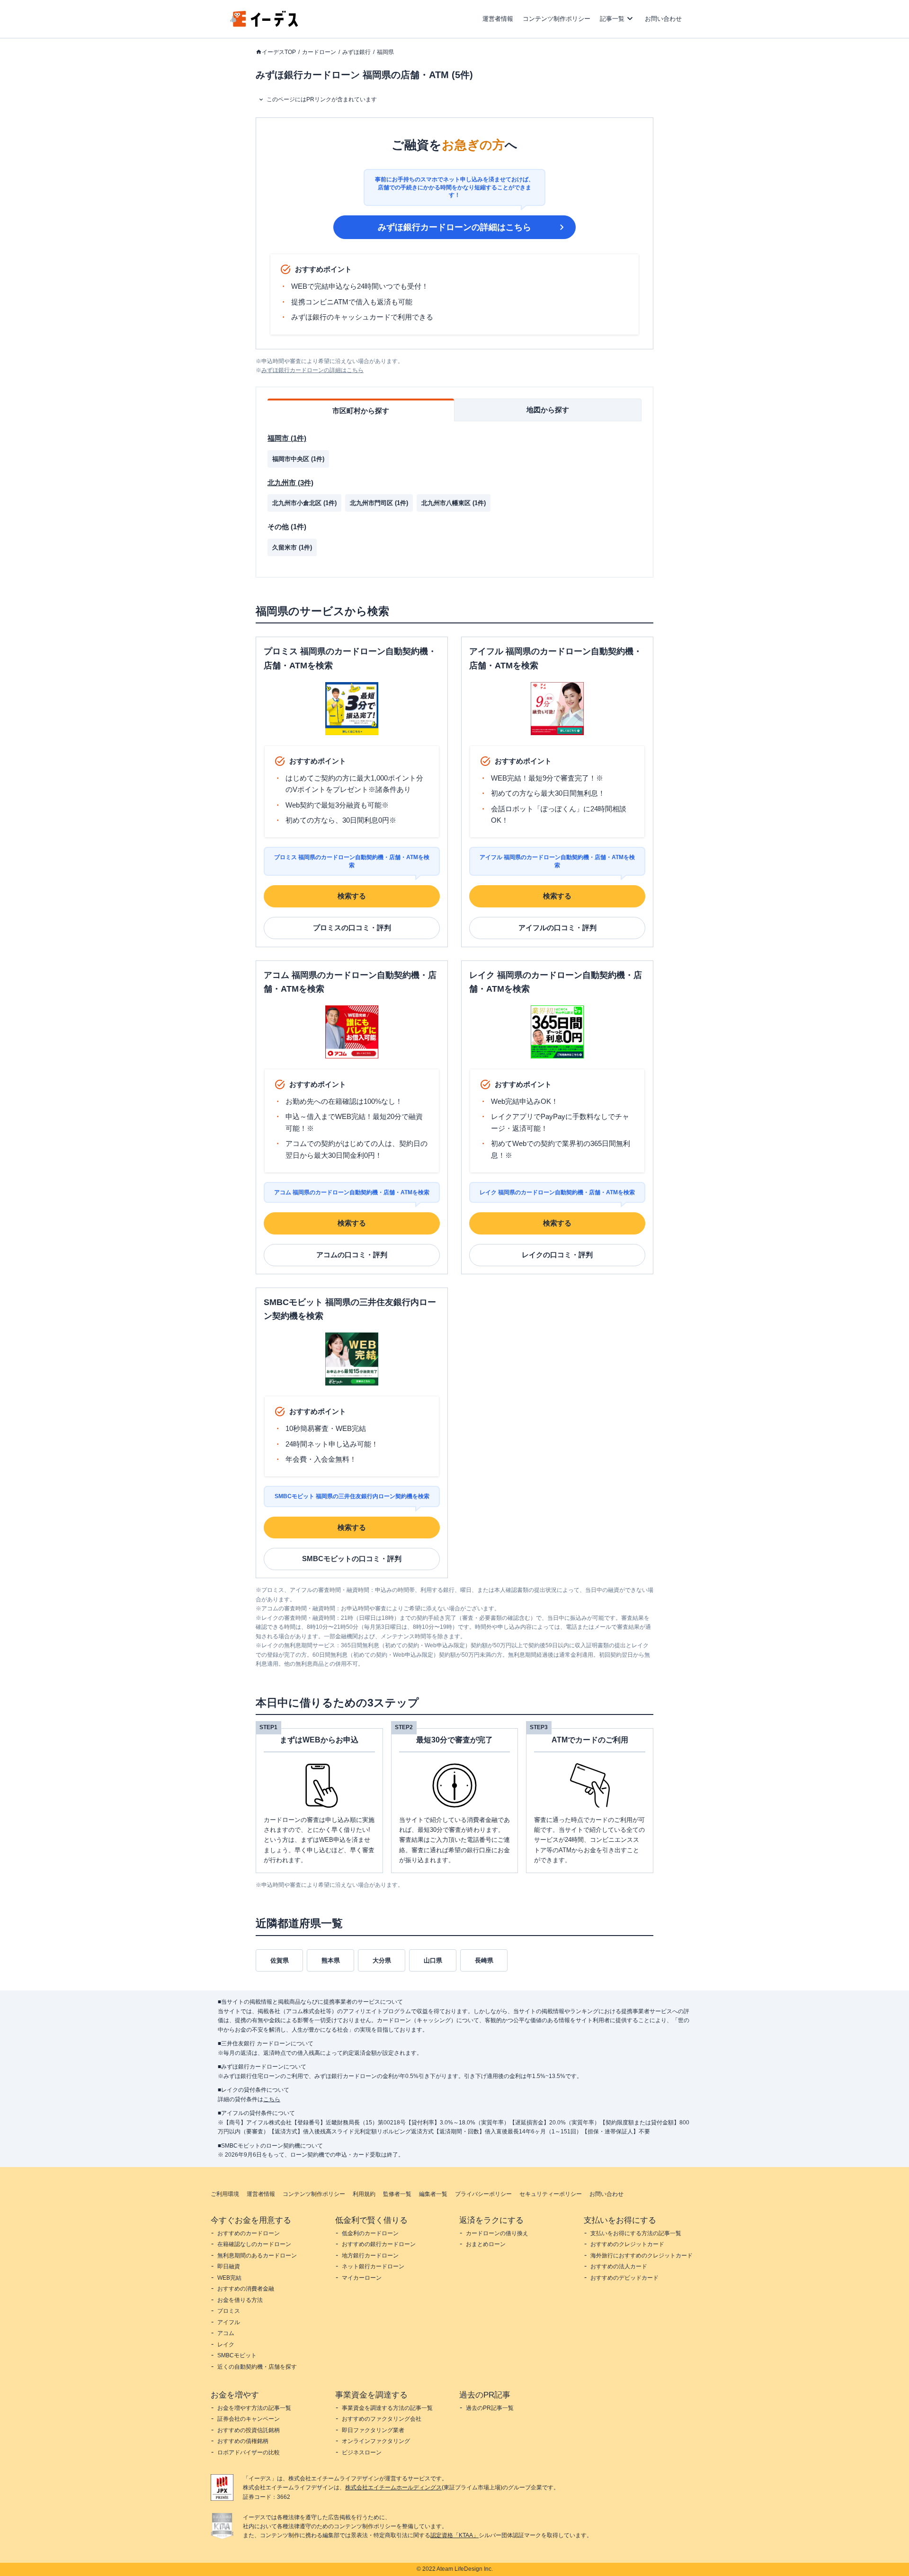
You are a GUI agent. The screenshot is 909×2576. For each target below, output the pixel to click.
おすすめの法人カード (619, 2266)
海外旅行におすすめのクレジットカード (642, 2256)
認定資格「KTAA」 (454, 2535)
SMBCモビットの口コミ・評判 (352, 1559)
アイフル (229, 2322)
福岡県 (385, 52)
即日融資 (229, 2266)
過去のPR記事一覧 (490, 2408)
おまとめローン (486, 2244)
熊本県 (331, 1960)
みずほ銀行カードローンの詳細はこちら (454, 227)
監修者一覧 (397, 2194)
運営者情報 (498, 19)
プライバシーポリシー (483, 2194)
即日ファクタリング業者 (373, 2430)
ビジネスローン (362, 2452)
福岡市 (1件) (287, 438)
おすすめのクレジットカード (627, 2244)
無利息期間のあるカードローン (257, 2256)
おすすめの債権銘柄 (243, 2441)
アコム (226, 2333)
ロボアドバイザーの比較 (249, 2452)
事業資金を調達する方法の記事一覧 (387, 2408)
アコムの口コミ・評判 (352, 1255)
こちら (272, 2099)
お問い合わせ (663, 19)
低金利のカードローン (370, 2233)
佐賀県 (280, 1960)
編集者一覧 (433, 2194)
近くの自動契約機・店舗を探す (257, 2367)
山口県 (433, 1960)
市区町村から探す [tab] (361, 411)
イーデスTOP (279, 52)
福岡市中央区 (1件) (298, 459)
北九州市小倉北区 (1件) (304, 503)
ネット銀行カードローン (373, 2266)
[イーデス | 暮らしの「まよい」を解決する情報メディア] (264, 24)
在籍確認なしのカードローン (254, 2244)
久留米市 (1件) (292, 547)
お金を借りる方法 (240, 2300)
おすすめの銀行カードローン (379, 2244)
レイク (226, 2345)
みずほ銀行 (356, 52)
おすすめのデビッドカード (624, 2278)
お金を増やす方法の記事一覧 (254, 2408)
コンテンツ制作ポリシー (557, 19)
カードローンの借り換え (497, 2233)
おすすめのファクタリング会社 (382, 2419)
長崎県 (484, 1960)
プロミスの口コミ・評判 (352, 928)
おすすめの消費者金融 (246, 2289)
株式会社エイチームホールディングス (393, 2487)
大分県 (382, 1960)
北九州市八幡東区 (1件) (454, 503)
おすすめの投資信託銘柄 (249, 2430)
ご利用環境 (225, 2194)
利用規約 (364, 2194)
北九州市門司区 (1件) (379, 503)
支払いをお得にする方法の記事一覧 (636, 2233)
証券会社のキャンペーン (249, 2419)
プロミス (229, 2311)
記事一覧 (612, 19)
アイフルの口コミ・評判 (557, 928)
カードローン (319, 52)
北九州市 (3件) (290, 483)
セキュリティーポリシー (551, 2194)
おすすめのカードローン (249, 2233)
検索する (352, 896)
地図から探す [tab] (548, 410)
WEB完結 (229, 2278)
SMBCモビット (237, 2355)
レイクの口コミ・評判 (557, 1255)
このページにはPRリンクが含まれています (322, 99)
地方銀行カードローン (370, 2256)
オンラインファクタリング (376, 2441)
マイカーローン (362, 2278)
